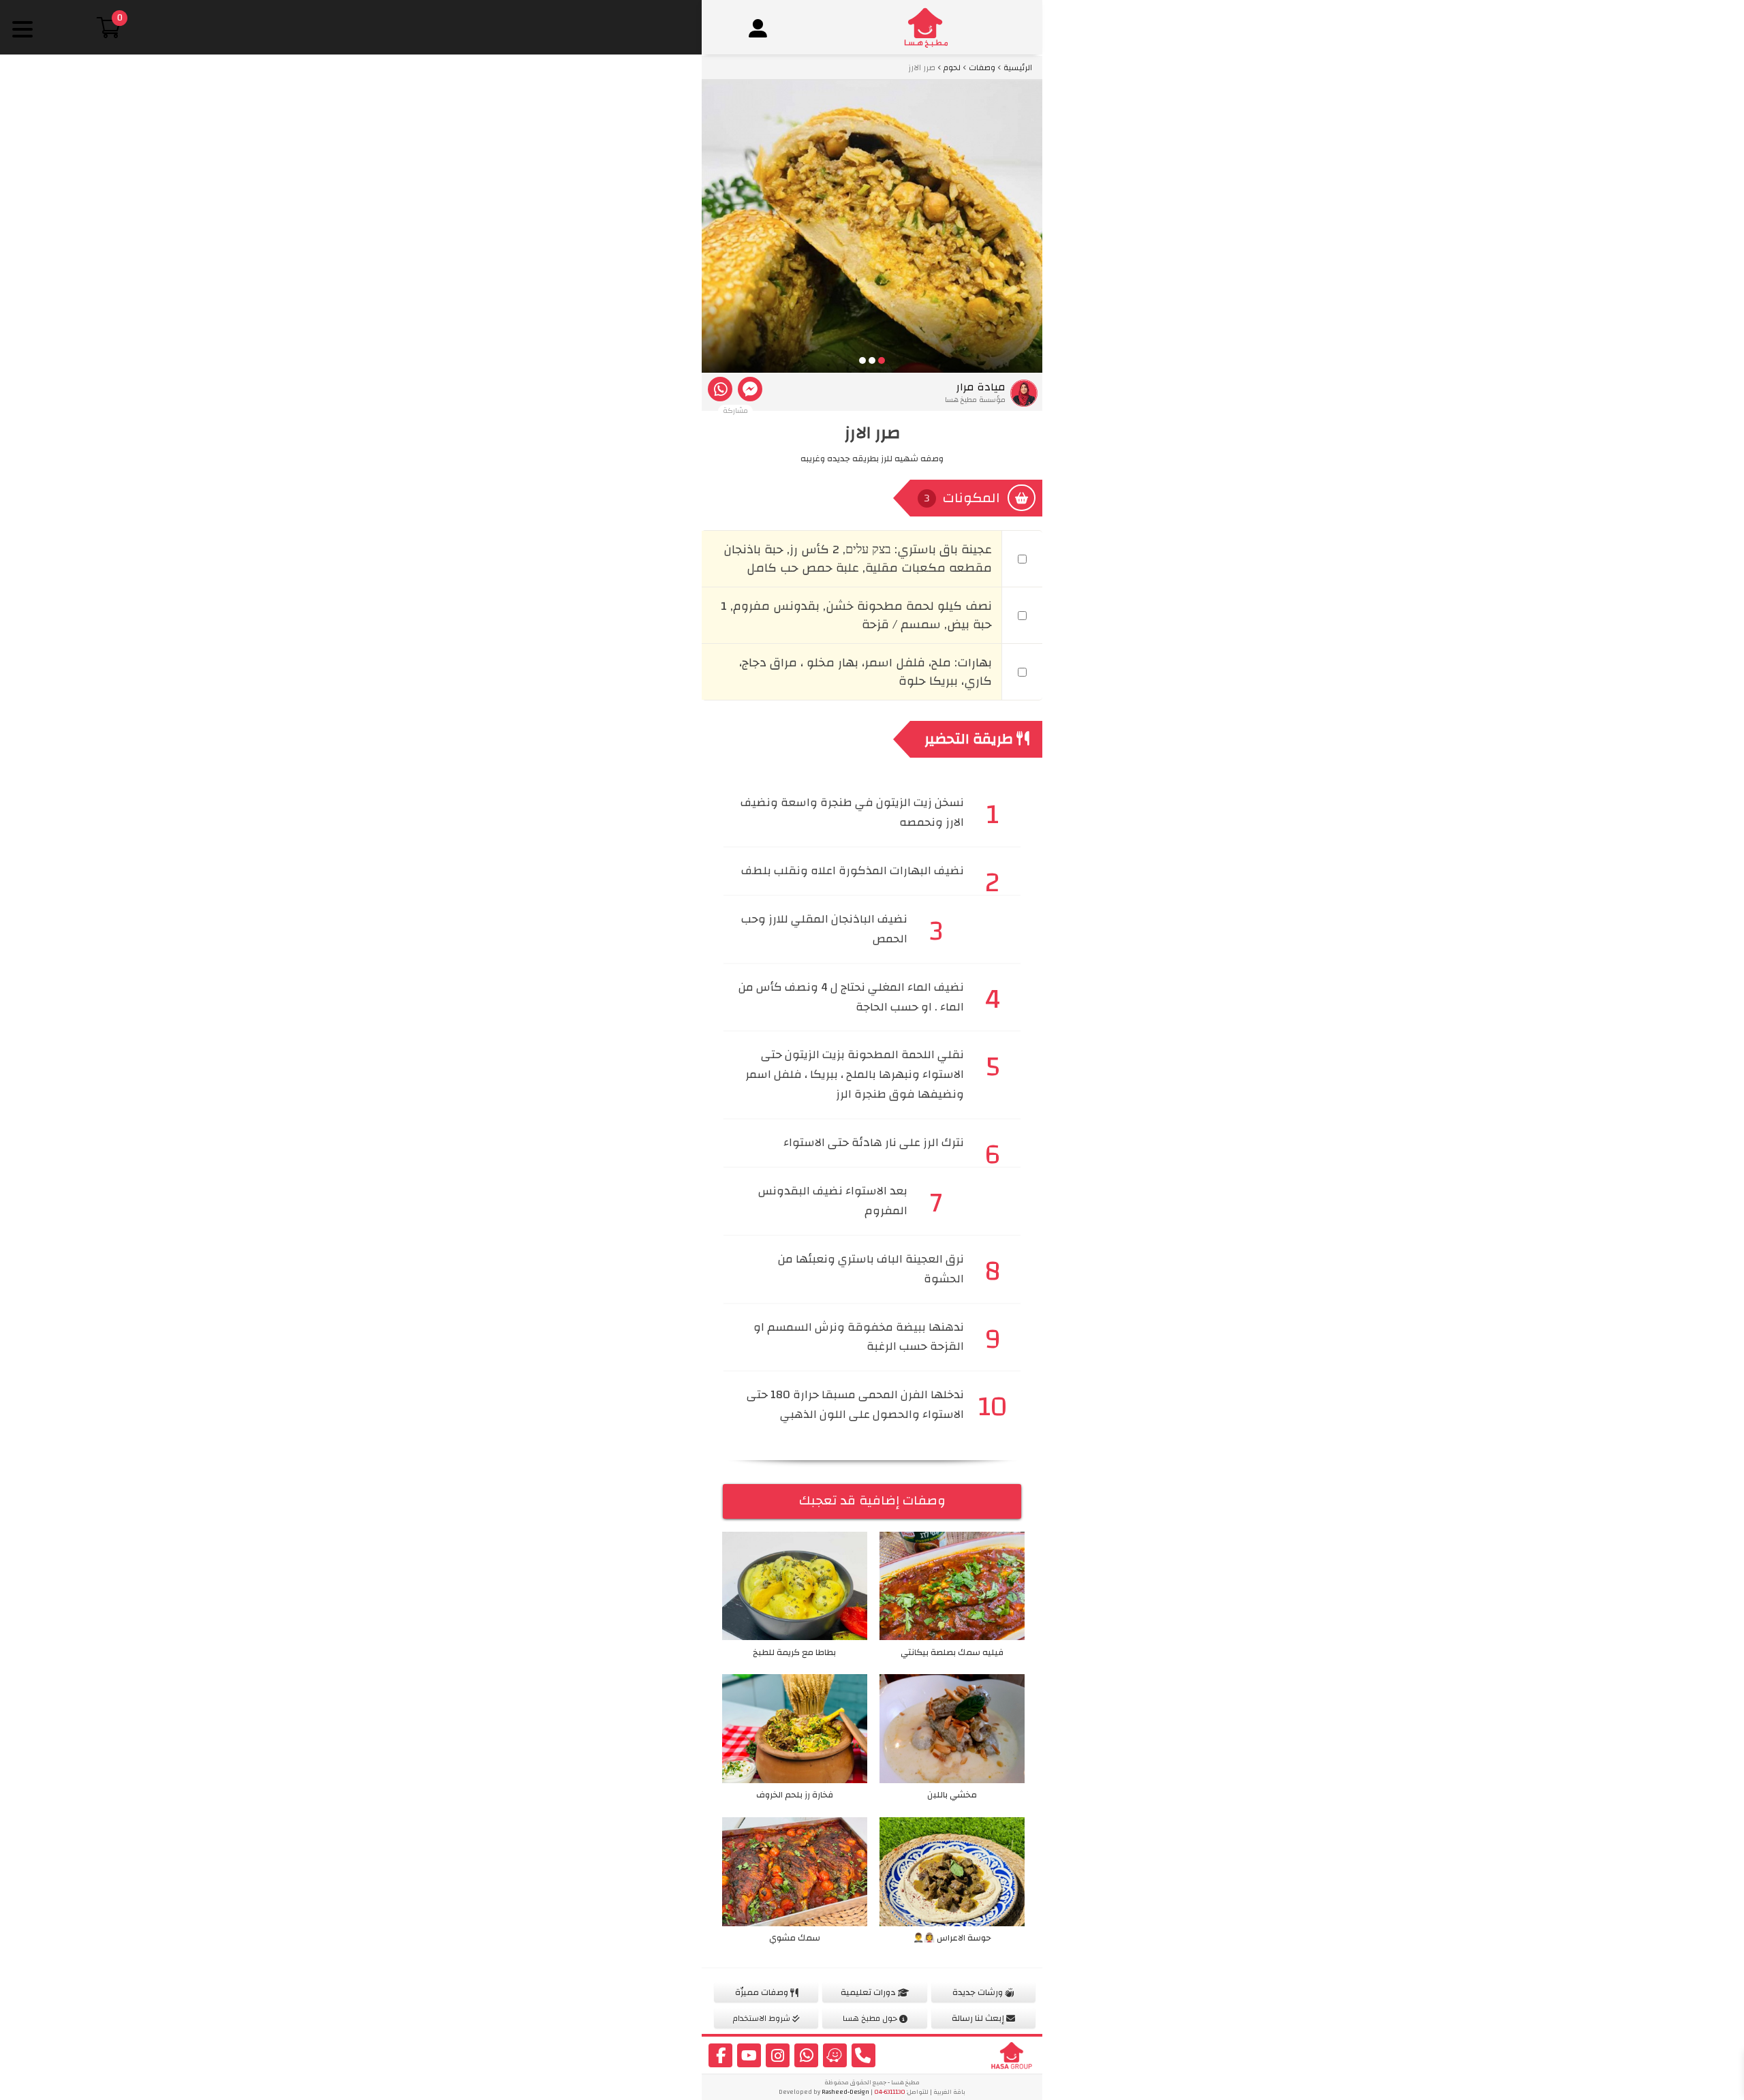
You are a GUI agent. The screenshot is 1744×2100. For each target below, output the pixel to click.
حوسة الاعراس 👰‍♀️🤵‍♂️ (952, 1938)
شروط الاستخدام (763, 2018)
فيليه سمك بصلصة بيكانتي (952, 1652)
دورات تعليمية (869, 1992)
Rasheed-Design (845, 2092)
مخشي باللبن (952, 1795)
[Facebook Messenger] (750, 389)
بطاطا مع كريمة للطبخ (794, 1652)
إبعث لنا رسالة (979, 2018)
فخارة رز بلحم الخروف (795, 1795)
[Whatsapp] (720, 389)
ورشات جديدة (979, 1992)
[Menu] (22, 29)
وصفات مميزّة (763, 1992)
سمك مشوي (795, 1938)
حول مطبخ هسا (871, 2018)
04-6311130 (890, 2092)
